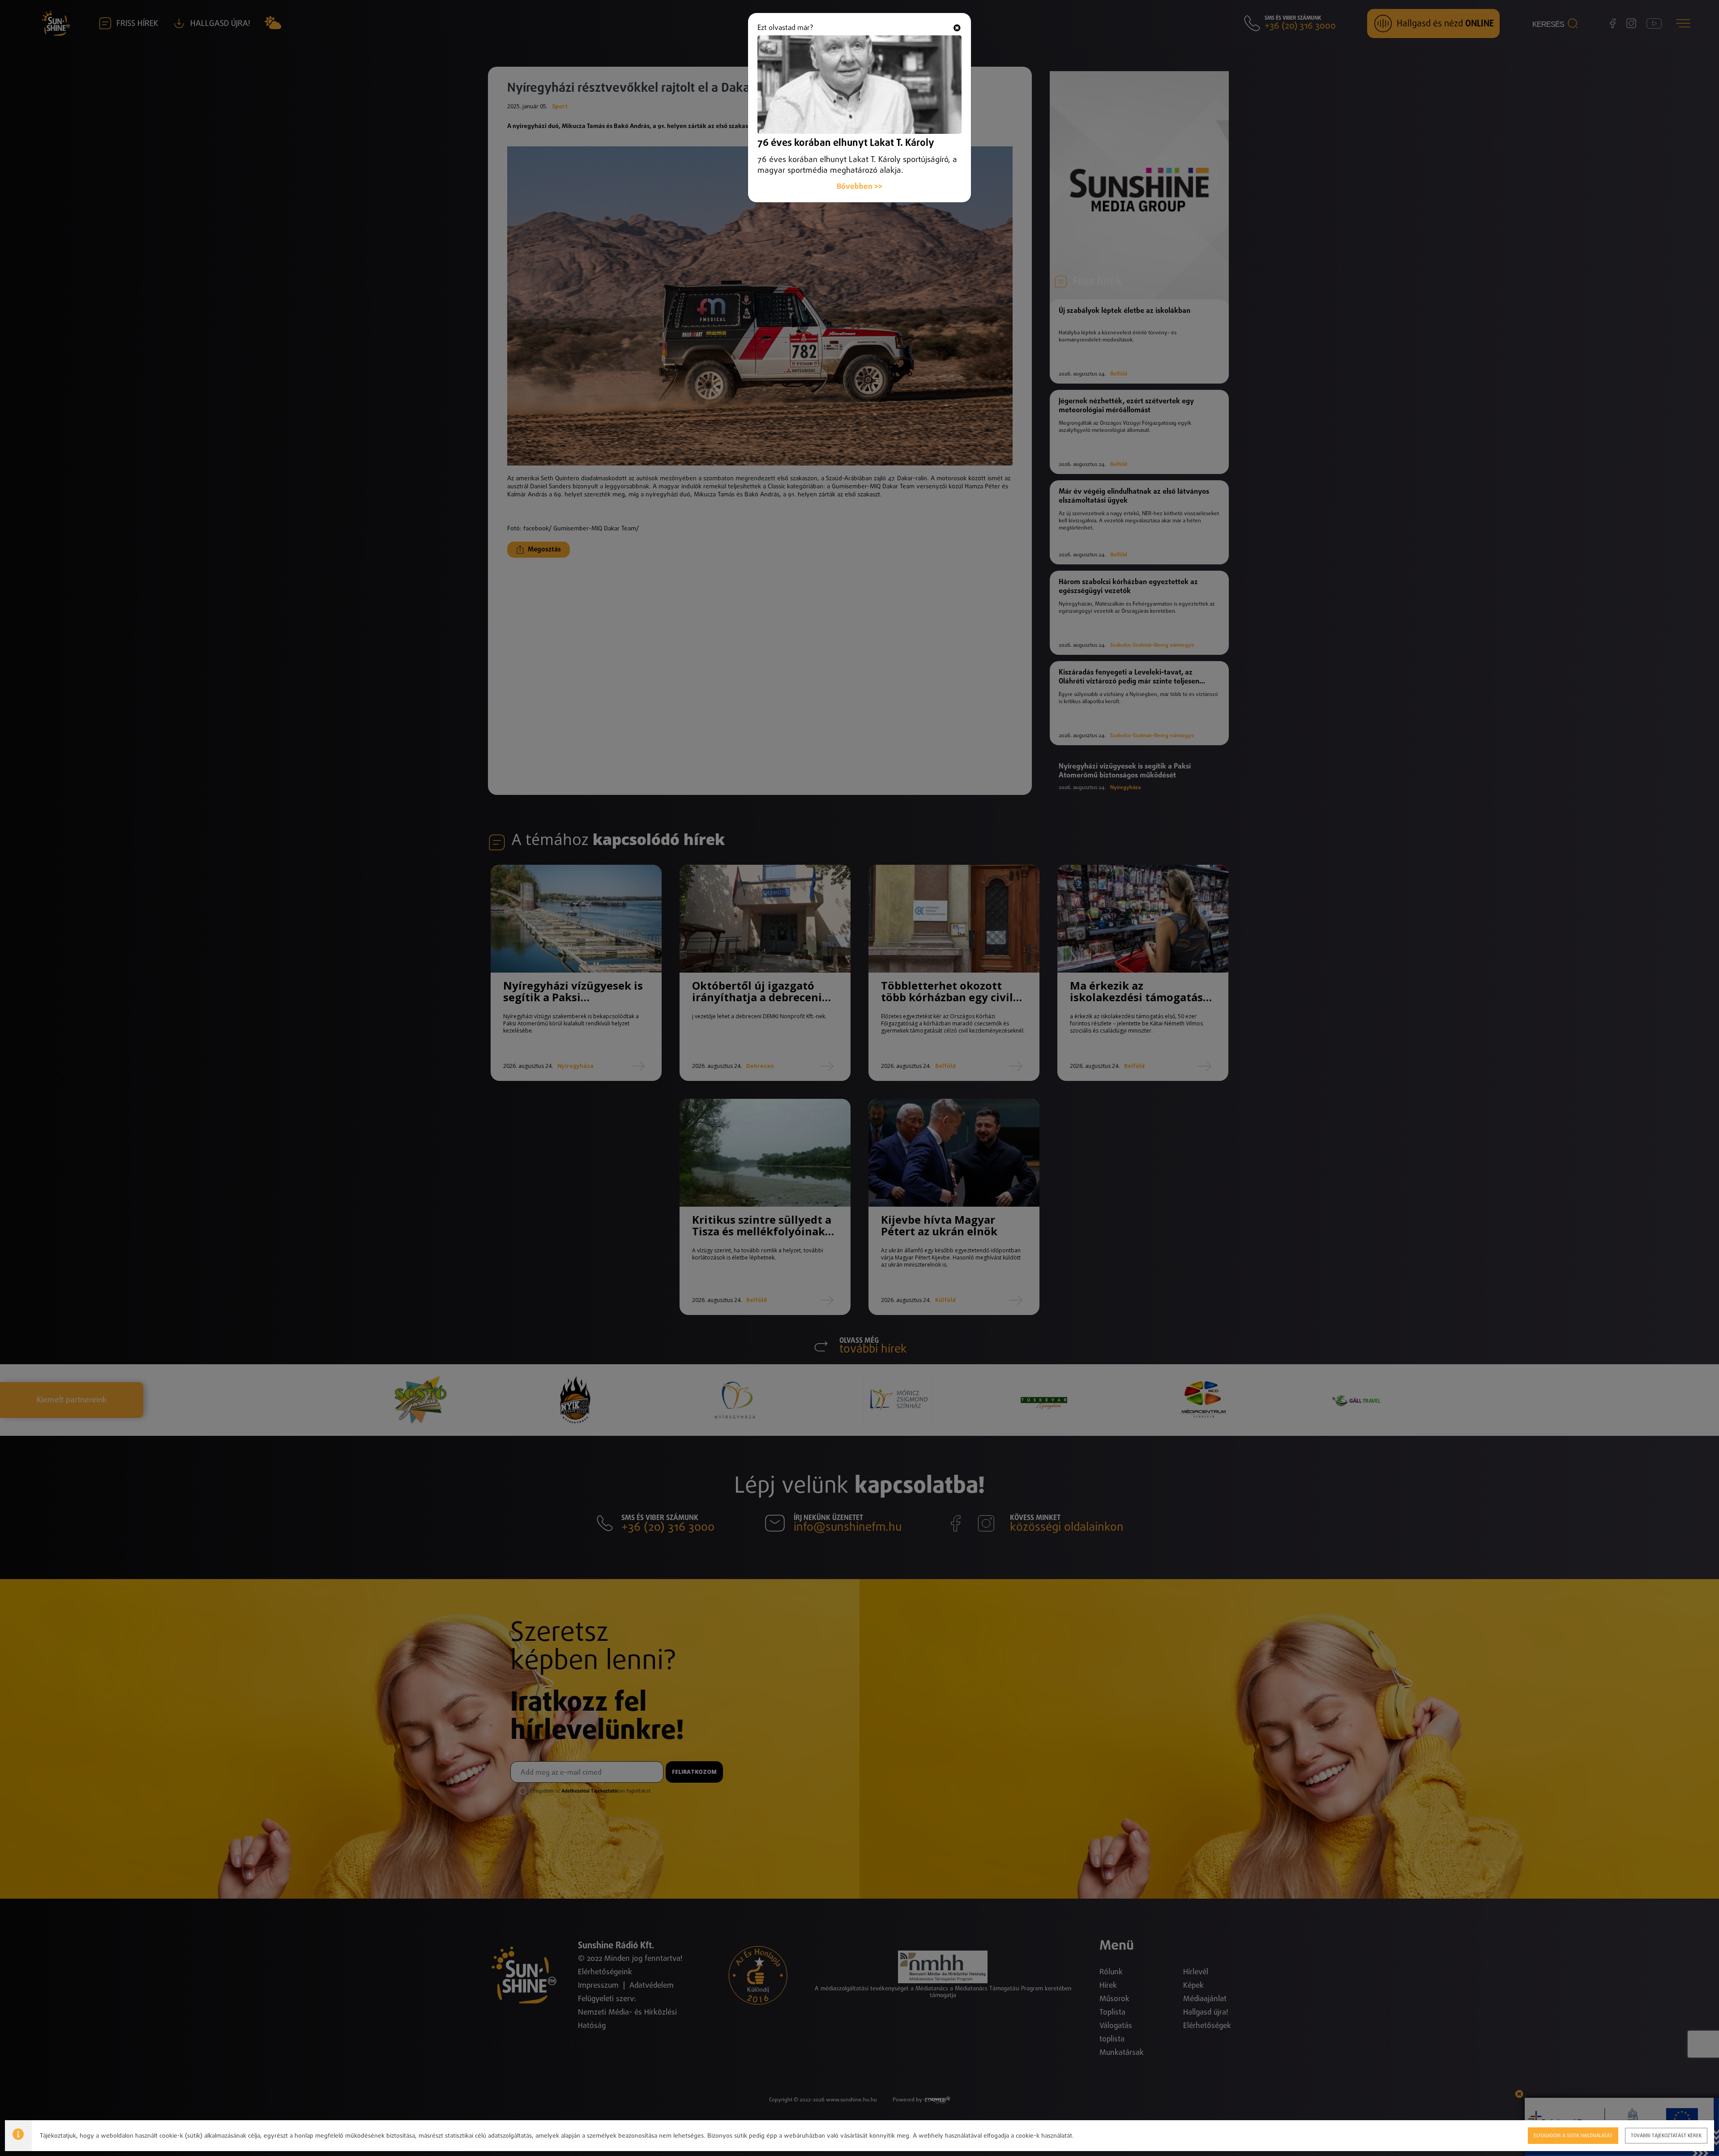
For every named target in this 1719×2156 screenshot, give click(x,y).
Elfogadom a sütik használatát (1573, 2136)
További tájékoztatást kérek (1666, 2136)
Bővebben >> (859, 187)
